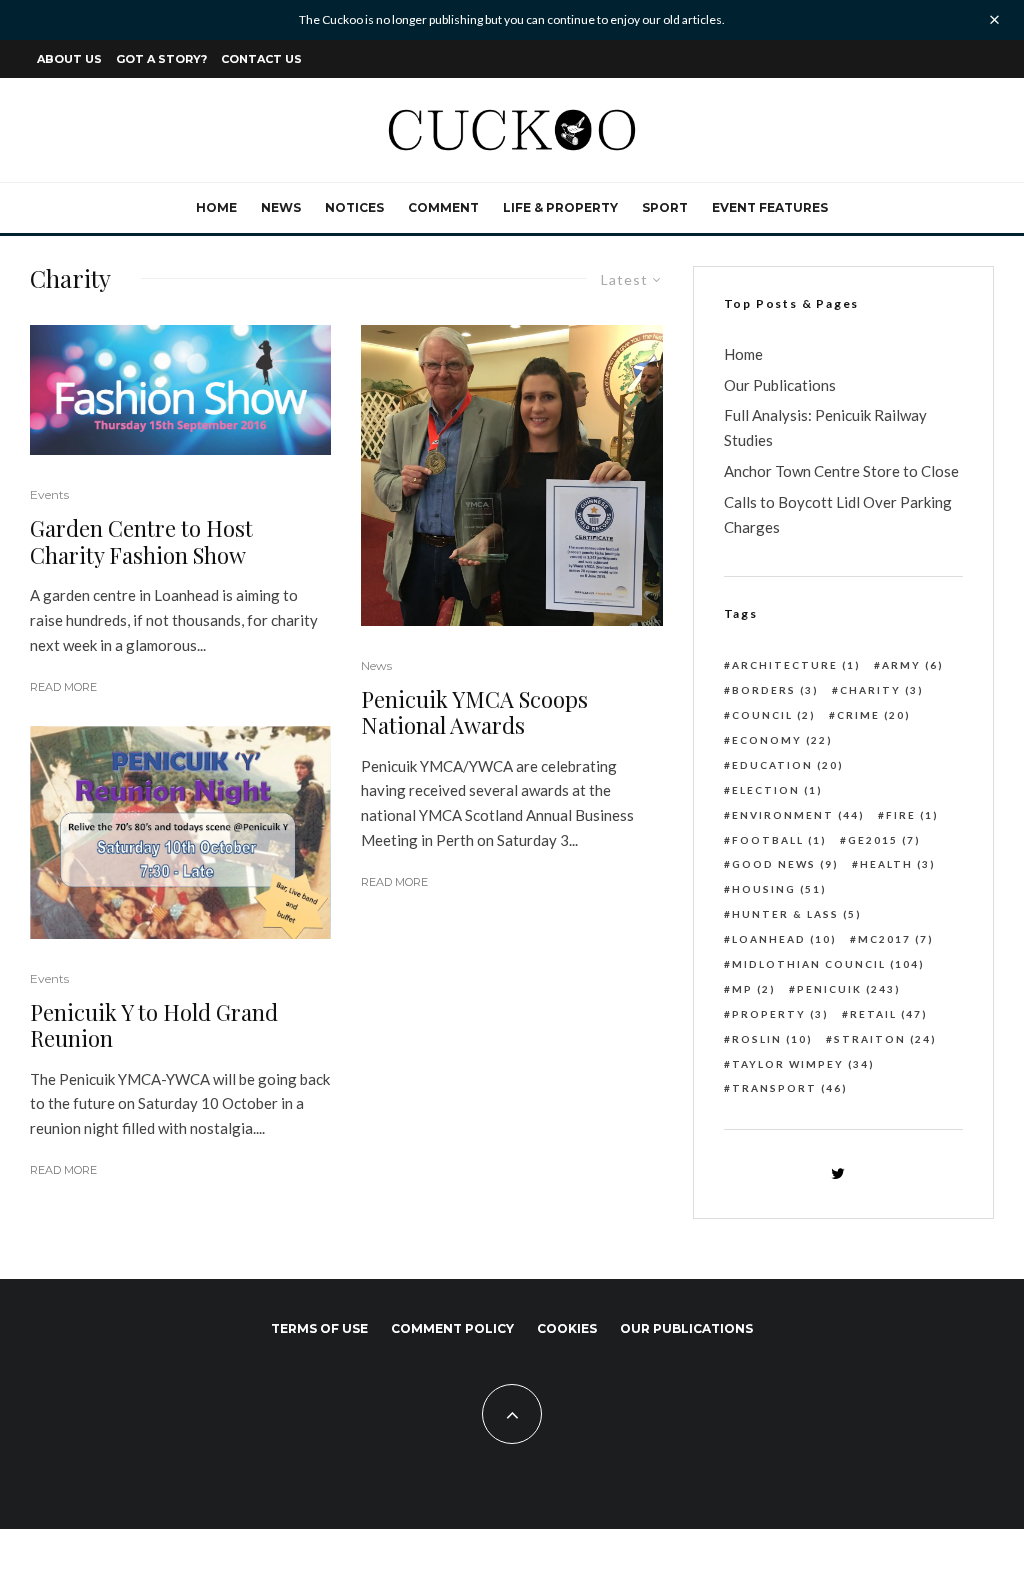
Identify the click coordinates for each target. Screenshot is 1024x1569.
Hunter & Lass (797, 914)
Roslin (772, 1039)
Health (898, 864)
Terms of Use (319, 1328)
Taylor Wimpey (803, 1064)
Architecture (796, 665)
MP (754, 989)
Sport (665, 207)
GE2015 (884, 840)
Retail (889, 1014)
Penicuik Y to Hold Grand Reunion (154, 1025)
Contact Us (261, 59)
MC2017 (896, 939)
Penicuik (849, 989)
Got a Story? (161, 59)
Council (774, 715)
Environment (798, 815)
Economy (782, 740)
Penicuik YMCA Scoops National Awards (474, 712)
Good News (785, 864)
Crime (874, 715)
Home (216, 207)
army (913, 665)
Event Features (770, 207)
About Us (69, 59)
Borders (775, 690)
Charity (882, 690)
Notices (354, 207)
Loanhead (784, 939)
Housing (779, 889)
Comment (443, 207)
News (281, 207)
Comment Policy (452, 1328)
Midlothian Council (828, 964)
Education (788, 765)
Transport (790, 1088)
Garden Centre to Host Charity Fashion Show (141, 541)
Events (49, 494)
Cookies (567, 1328)
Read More (63, 687)
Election (777, 790)
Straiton (885, 1039)
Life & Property (560, 207)
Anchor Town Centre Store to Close (841, 471)
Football (779, 840)
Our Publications (780, 385)
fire (912, 815)
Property (780, 1014)
